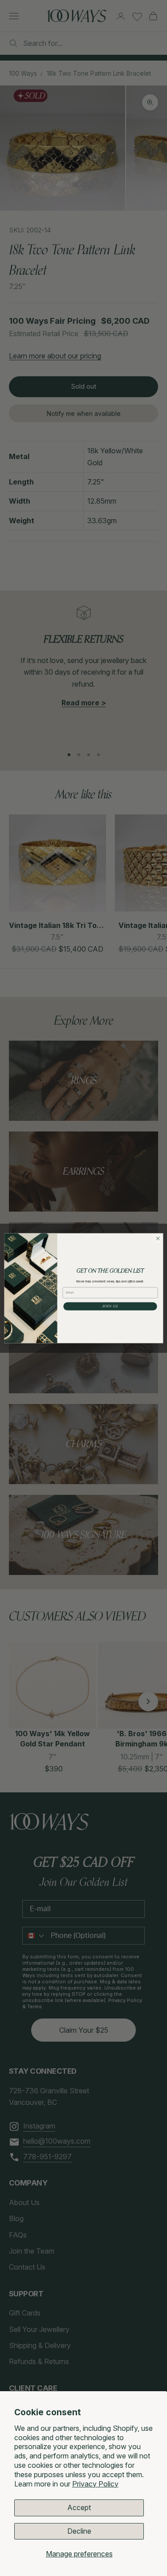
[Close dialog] (158, 1238)
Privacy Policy (95, 2484)
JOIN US (110, 1306)
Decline (79, 2531)
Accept (79, 2507)
